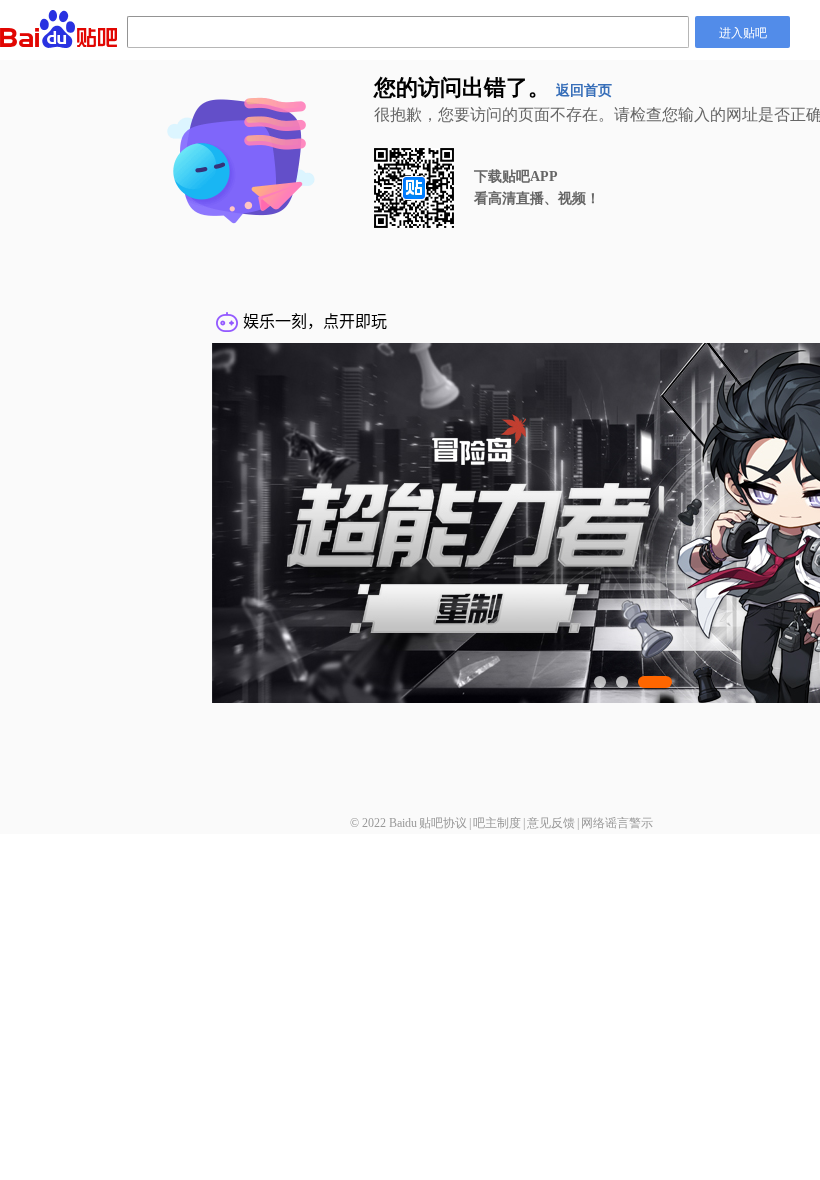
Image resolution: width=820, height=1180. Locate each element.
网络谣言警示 (617, 823)
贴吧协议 (443, 823)
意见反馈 (551, 823)
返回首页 (584, 90)
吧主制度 (497, 823)
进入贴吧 (743, 31)
